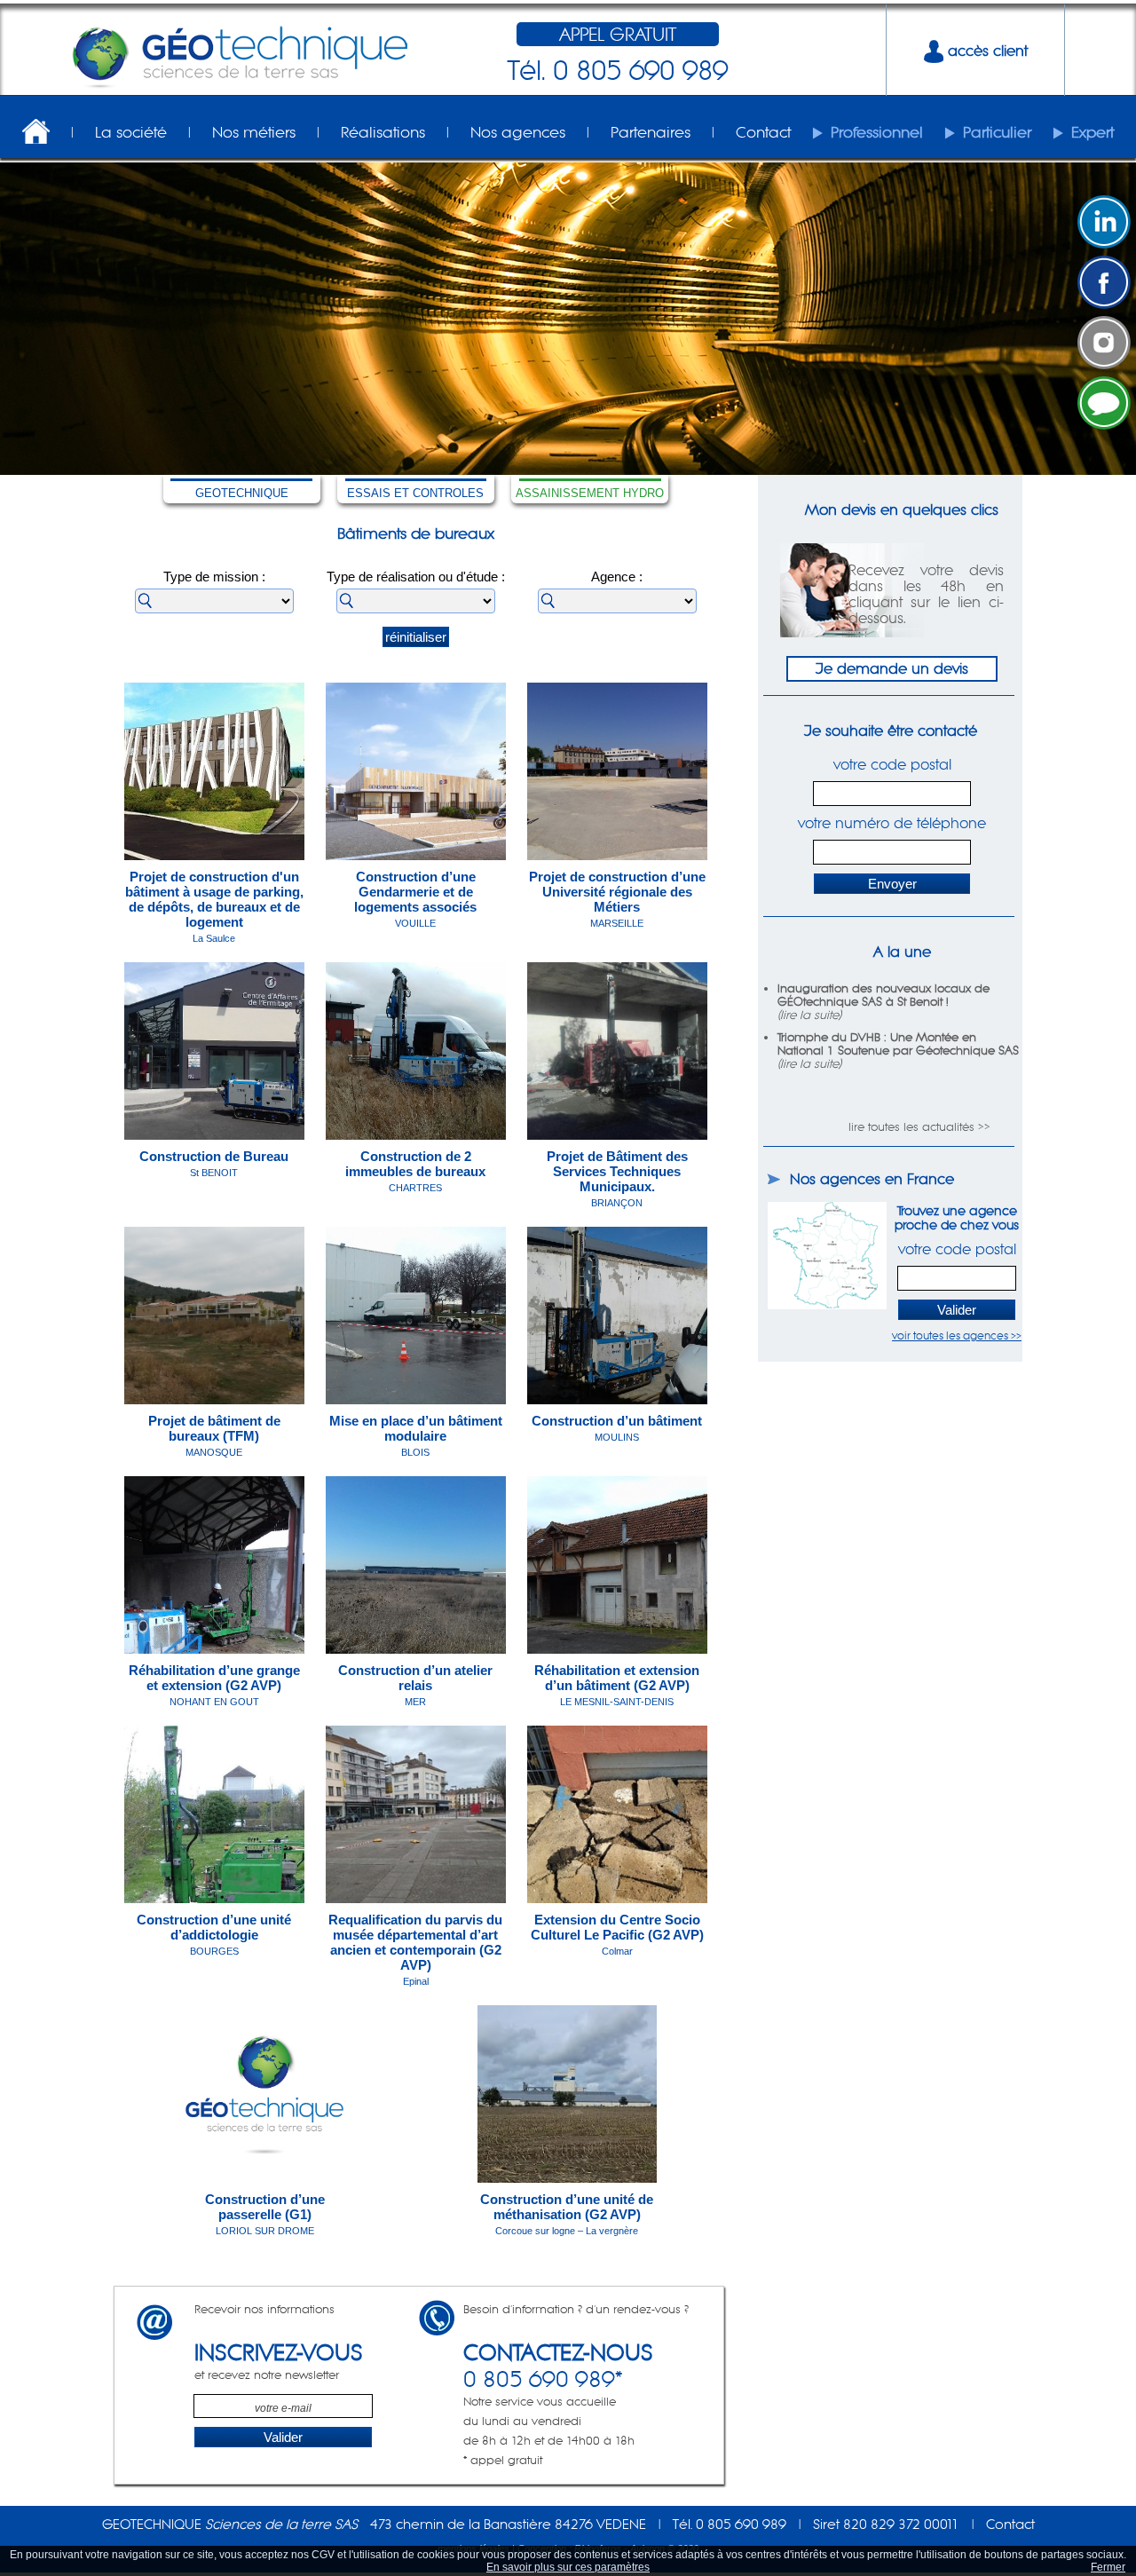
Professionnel (877, 132)
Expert (1093, 132)
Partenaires (651, 132)
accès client (986, 51)
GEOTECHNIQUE (242, 493)
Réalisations (383, 132)
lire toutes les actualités (911, 1127)
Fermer (1108, 2567)
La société (131, 132)
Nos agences (518, 132)
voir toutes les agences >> (957, 1335)
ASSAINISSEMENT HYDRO (590, 493)
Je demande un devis (892, 668)
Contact (763, 132)
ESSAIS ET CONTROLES (415, 493)
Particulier (997, 132)
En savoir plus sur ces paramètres (568, 2567)
